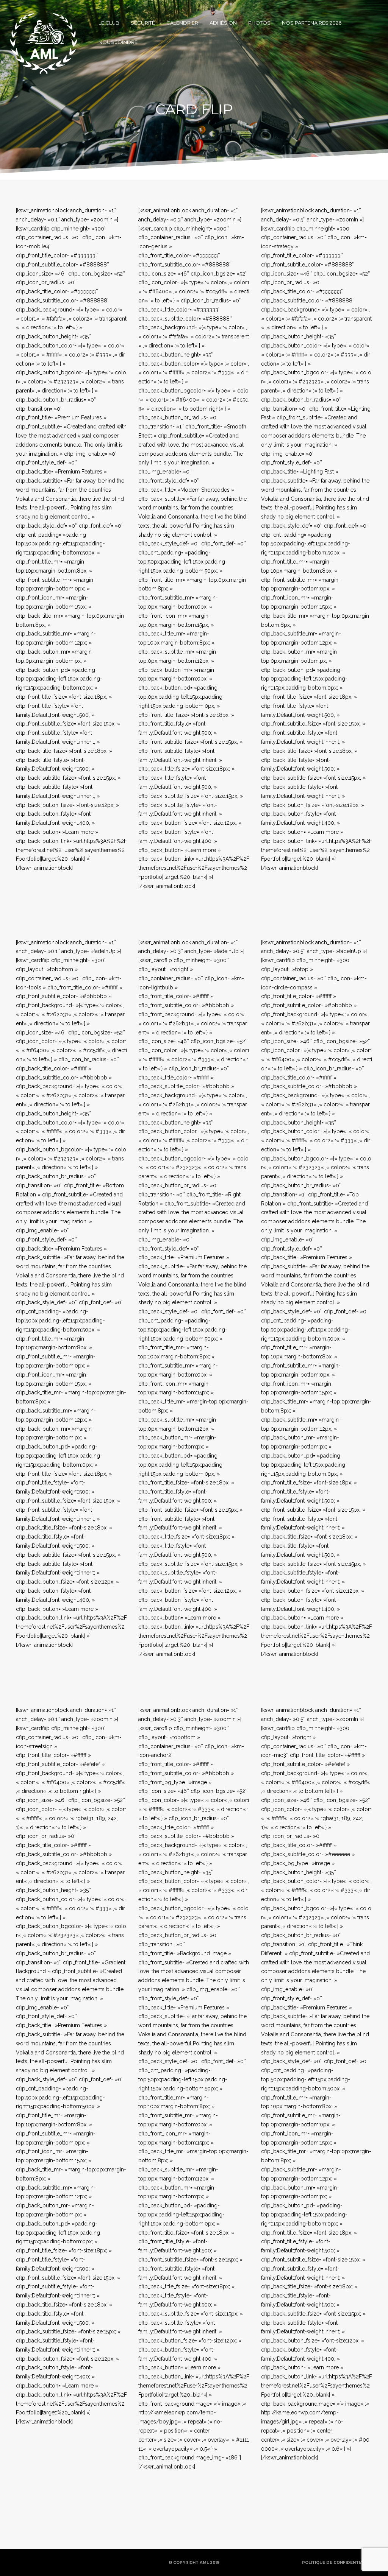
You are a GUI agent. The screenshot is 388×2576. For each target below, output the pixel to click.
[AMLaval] (44, 23)
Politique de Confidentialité (337, 2563)
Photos (259, 23)
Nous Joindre (118, 42)
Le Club (109, 23)
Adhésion (223, 23)
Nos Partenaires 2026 (312, 23)
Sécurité (143, 23)
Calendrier (182, 23)
